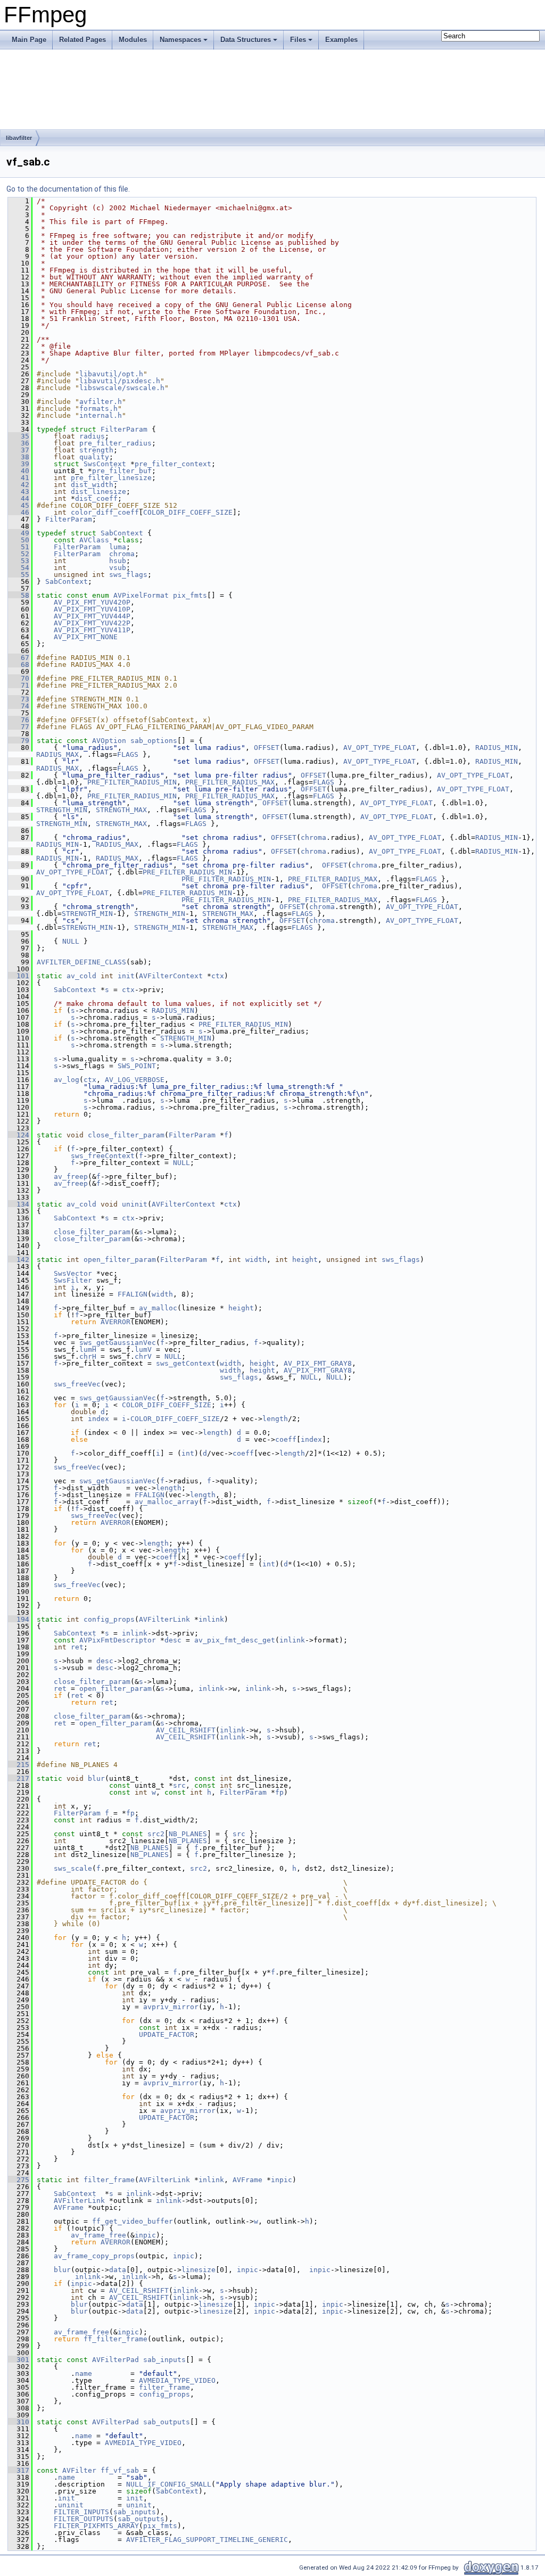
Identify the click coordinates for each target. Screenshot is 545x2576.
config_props (109, 1619)
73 (19, 699)
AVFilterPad (115, 2360)
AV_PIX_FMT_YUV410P (92, 609)
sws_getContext (186, 1363)
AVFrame (247, 2180)
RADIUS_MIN (497, 748)
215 (19, 1765)
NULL (71, 941)
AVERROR (115, 1322)
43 (19, 492)
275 (19, 2180)
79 (19, 741)
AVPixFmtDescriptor (118, 1640)
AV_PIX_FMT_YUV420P (92, 602)
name (84, 2373)
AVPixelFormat (141, 595)
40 (19, 471)
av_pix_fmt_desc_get (235, 1640)
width (256, 1260)
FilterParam (124, 429)
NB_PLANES (188, 1834)
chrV (143, 1356)
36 (19, 443)
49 (19, 533)
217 (19, 1778)
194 (19, 1619)
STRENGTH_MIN (62, 810)
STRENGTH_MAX (121, 810)
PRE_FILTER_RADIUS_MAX (230, 782)
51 (19, 547)
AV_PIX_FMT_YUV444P (92, 616)
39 (19, 464)
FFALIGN (133, 1294)
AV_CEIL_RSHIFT (186, 1730)
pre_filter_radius (115, 443)
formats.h (98, 408)
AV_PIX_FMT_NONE (86, 637)
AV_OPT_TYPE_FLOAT (379, 748)
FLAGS (128, 754)
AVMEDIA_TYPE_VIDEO (177, 2380)
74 (19, 706)
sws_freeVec (77, 1384)
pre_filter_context (173, 464)
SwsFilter (73, 1280)
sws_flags (128, 575)
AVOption (109, 741)
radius (92, 436)
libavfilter (19, 138)
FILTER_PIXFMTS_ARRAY (96, 2526)
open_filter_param (120, 1260)
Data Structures (246, 40)
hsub (118, 561)
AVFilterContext (171, 976)
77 (19, 727)
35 (19, 436)
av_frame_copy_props (94, 2256)
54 (19, 568)
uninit (135, 1204)
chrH (88, 1356)
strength (96, 450)
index (98, 1419)
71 (19, 685)
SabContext (122, 533)
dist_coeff (96, 498)
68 (19, 664)
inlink (211, 1619)
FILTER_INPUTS (81, 2512)
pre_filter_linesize (111, 478)
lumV (143, 1349)
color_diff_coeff (105, 512)
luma (118, 547)
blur (96, 1778)
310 (19, 2422)
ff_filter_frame (115, 2339)
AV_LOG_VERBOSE (135, 1080)
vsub (118, 568)
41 (19, 478)
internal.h (101, 415)
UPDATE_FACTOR (167, 2034)
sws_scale (73, 1868)
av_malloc (158, 1308)
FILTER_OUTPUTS (84, 2519)
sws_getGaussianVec (118, 1343)
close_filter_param (126, 1135)
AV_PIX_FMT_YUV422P (92, 623)
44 (19, 498)
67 (19, 658)
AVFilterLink (164, 1619)
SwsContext (105, 464)
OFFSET (267, 748)
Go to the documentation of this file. (68, 189)
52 (19, 554)
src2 (156, 1834)
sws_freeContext (103, 1156)
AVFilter (79, 2470)
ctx (218, 976)
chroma (122, 554)
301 (19, 2360)
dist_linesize (98, 492)
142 (19, 1260)
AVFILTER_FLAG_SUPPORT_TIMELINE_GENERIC (207, 2540)
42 (19, 485)
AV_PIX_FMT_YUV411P (92, 630)
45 (19, 505)
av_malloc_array (167, 1502)
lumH (88, 1349)
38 (19, 457)
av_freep (71, 1176)
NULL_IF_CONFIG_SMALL (169, 2484)
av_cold (81, 976)
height (305, 1260)
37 (19, 450)
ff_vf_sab (120, 2470)
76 (19, 720)
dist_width (92, 485)
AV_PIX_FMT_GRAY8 (318, 1363)
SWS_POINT (137, 1066)
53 (19, 561)
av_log (67, 1080)
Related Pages (82, 40)
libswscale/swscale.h (122, 388)
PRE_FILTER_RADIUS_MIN (132, 782)
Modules (133, 40)
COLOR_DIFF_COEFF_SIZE (188, 512)
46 (19, 512)
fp (279, 1792)
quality (94, 457)
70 (19, 678)
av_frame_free (98, 2235)
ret (77, 1647)
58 (19, 595)
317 (19, 2470)
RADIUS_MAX (57, 754)
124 (19, 1135)
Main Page (29, 40)
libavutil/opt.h (111, 374)
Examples (341, 40)
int (188, 1453)
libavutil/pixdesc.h (120, 381)
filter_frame (109, 2180)
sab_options (154, 741)
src (179, 1785)
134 (19, 1204)
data (118, 2270)
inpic (282, 2180)
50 (19, 540)
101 (19, 976)
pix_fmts (190, 595)
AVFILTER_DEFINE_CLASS (81, 962)
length (275, 1419)
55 (19, 575)
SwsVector (73, 1273)
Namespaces (180, 40)
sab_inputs (164, 2360)
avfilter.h (101, 402)
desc (173, 1640)
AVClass (94, 540)
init (126, 976)
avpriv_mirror (171, 2007)
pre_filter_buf (122, 471)
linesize (199, 2270)
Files (298, 40)
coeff (286, 1439)
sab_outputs (167, 2422)
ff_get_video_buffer (133, 2221)
